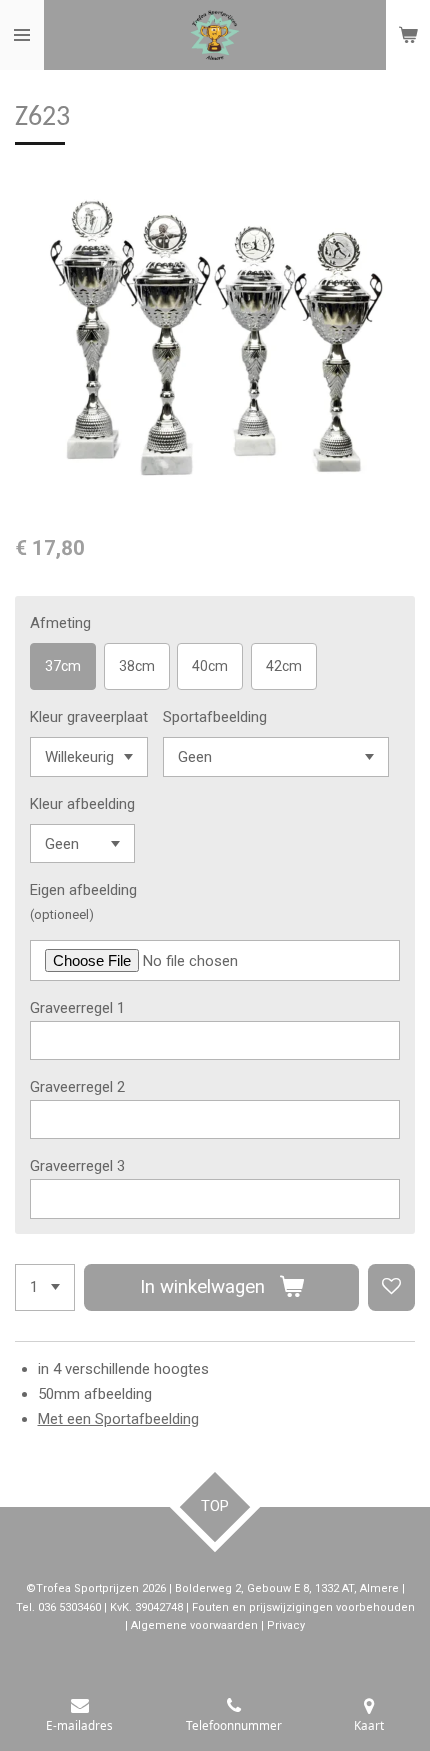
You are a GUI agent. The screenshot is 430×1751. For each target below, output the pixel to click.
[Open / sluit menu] (22, 35)
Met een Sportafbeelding (118, 1419)
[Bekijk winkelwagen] (408, 35)
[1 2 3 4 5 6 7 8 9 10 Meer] (45, 1287)
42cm (284, 666)
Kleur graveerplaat (89, 717)
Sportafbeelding (215, 717)
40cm (210, 666)
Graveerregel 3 (77, 1166)
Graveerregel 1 (77, 1008)
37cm (63, 666)
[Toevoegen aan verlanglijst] (391, 1287)
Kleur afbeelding (82, 804)
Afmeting (60, 623)
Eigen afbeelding (83, 890)
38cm (137, 666)
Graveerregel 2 (77, 1087)
